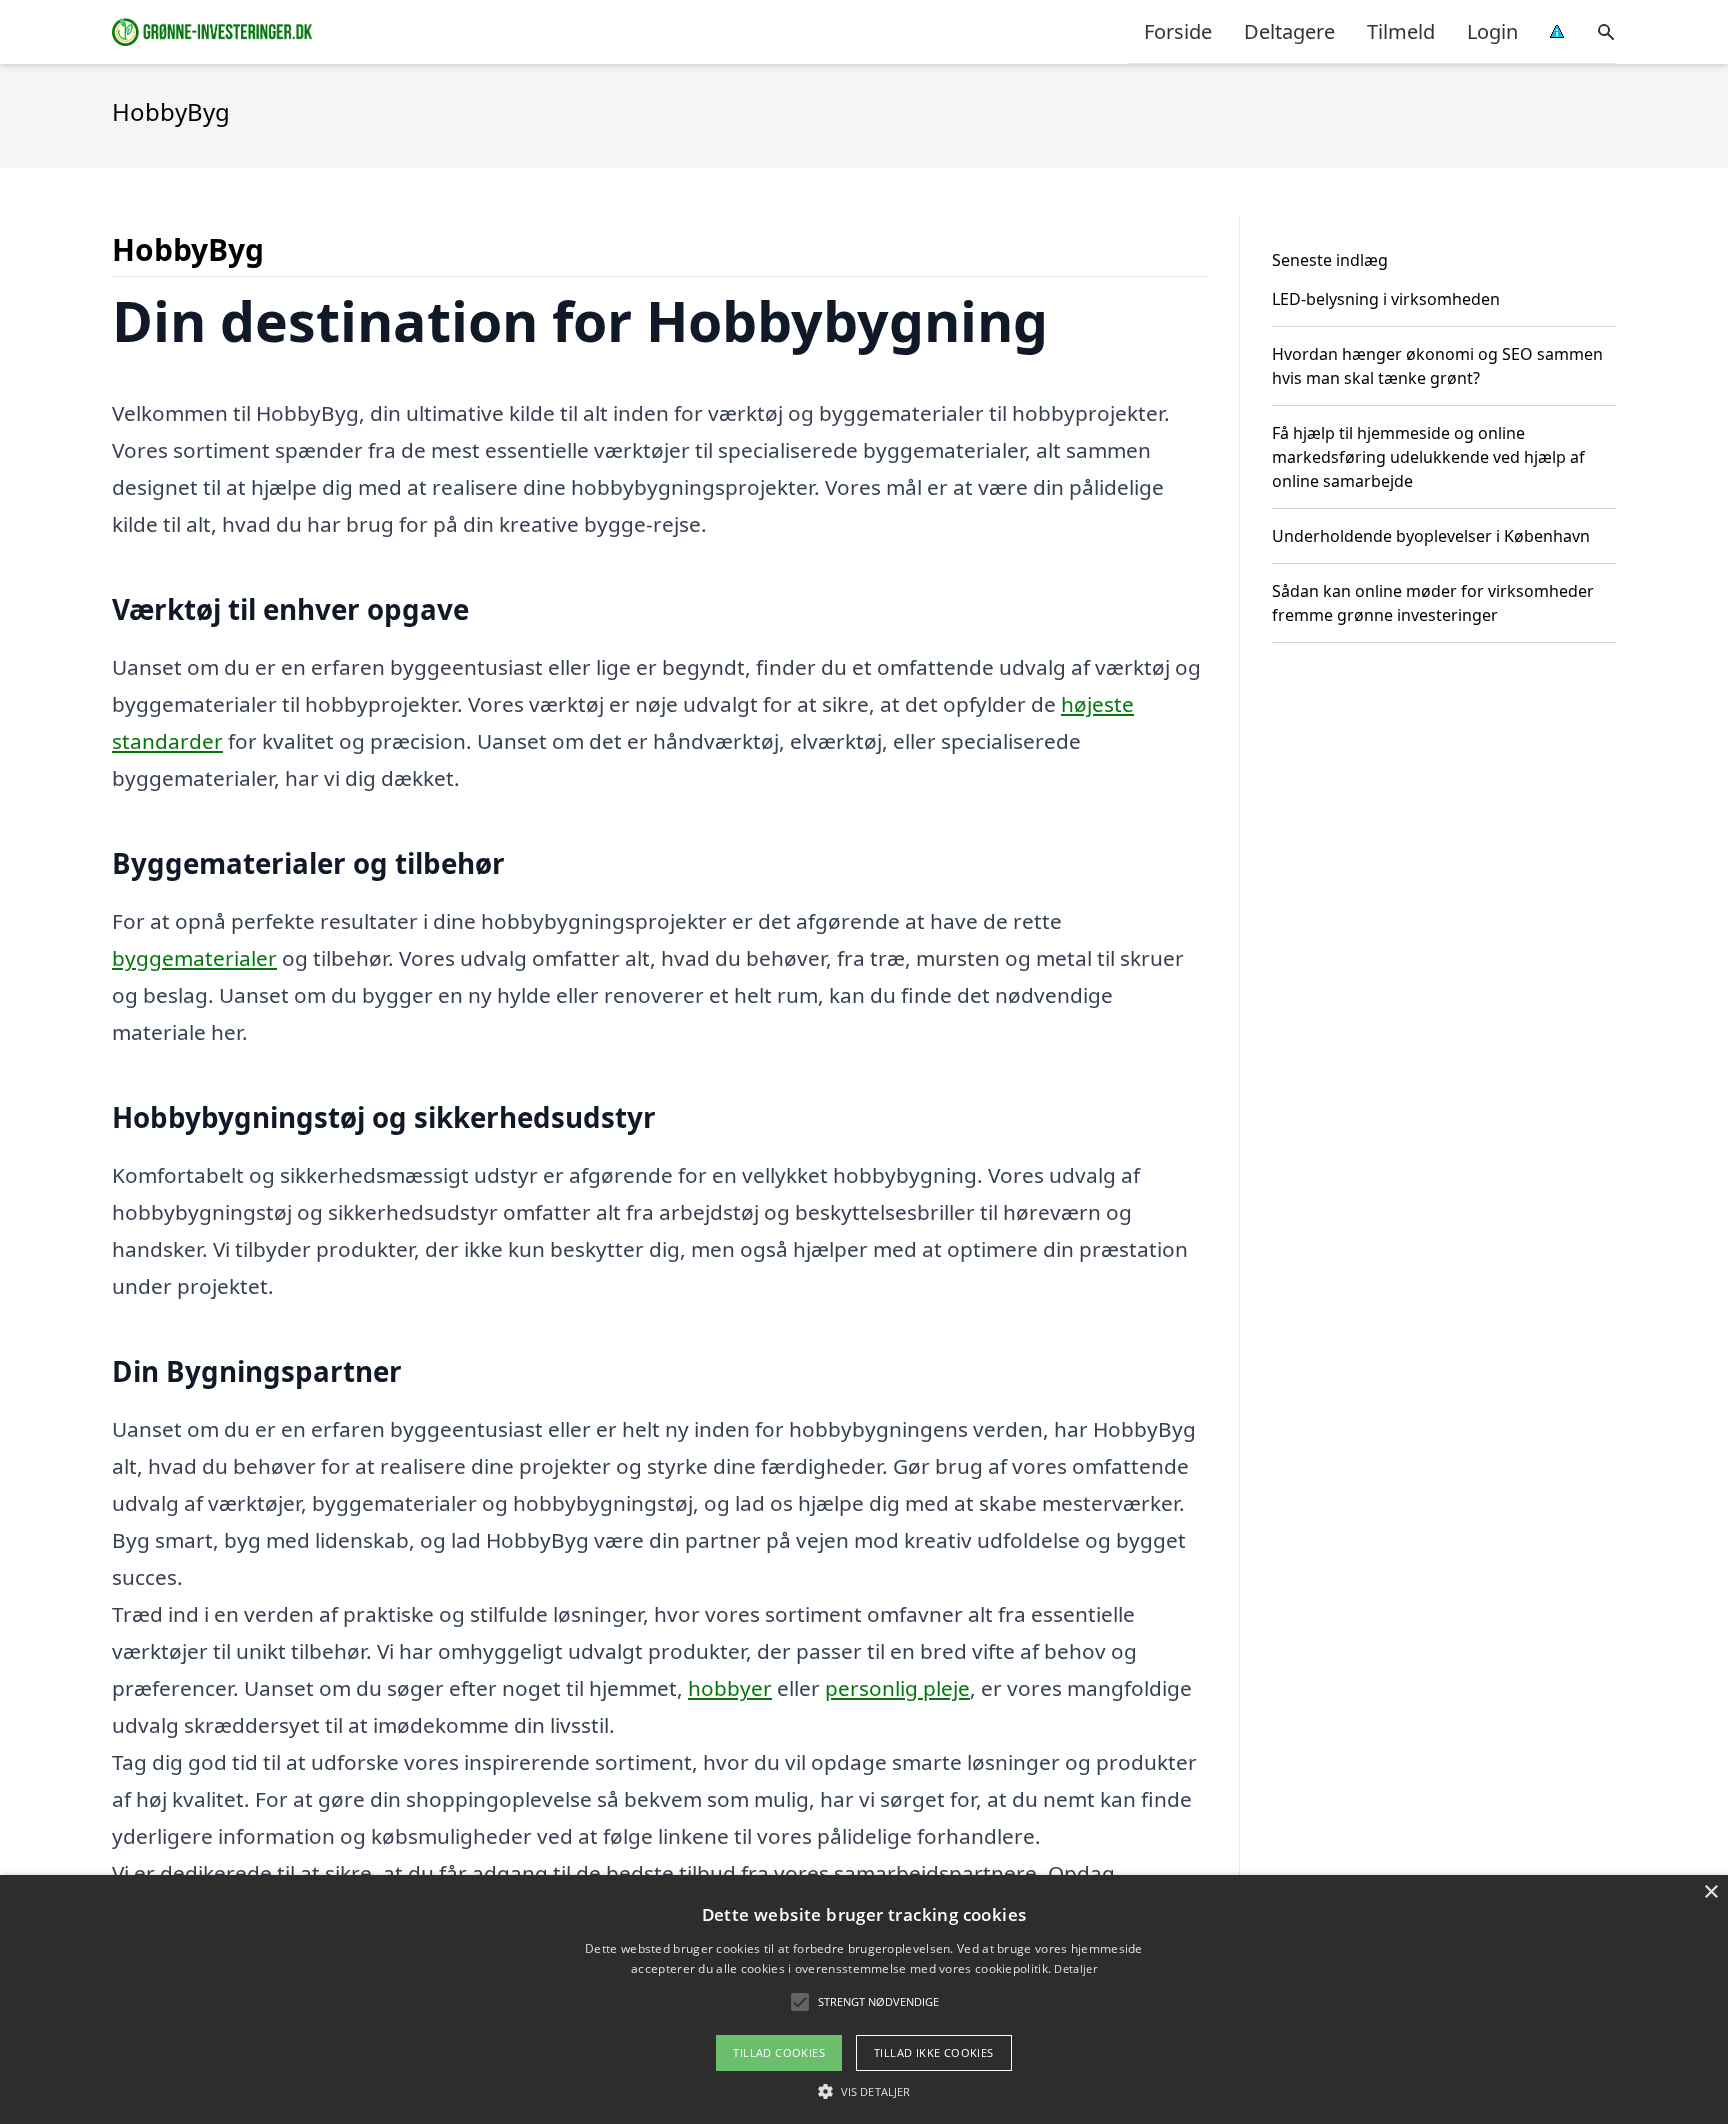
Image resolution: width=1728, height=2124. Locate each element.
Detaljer (1075, 1968)
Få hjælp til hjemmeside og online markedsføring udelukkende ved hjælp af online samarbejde (1428, 457)
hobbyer (730, 1688)
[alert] (864, 1999)
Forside (1178, 31)
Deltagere (1289, 31)
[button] (864, 2091)
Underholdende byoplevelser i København (1431, 536)
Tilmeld (1401, 31)
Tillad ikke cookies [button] (934, 2052)
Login (1492, 31)
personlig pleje (897, 1688)
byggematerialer (194, 958)
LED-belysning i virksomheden (1386, 299)
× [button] (1710, 1892)
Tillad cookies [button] (779, 2052)
